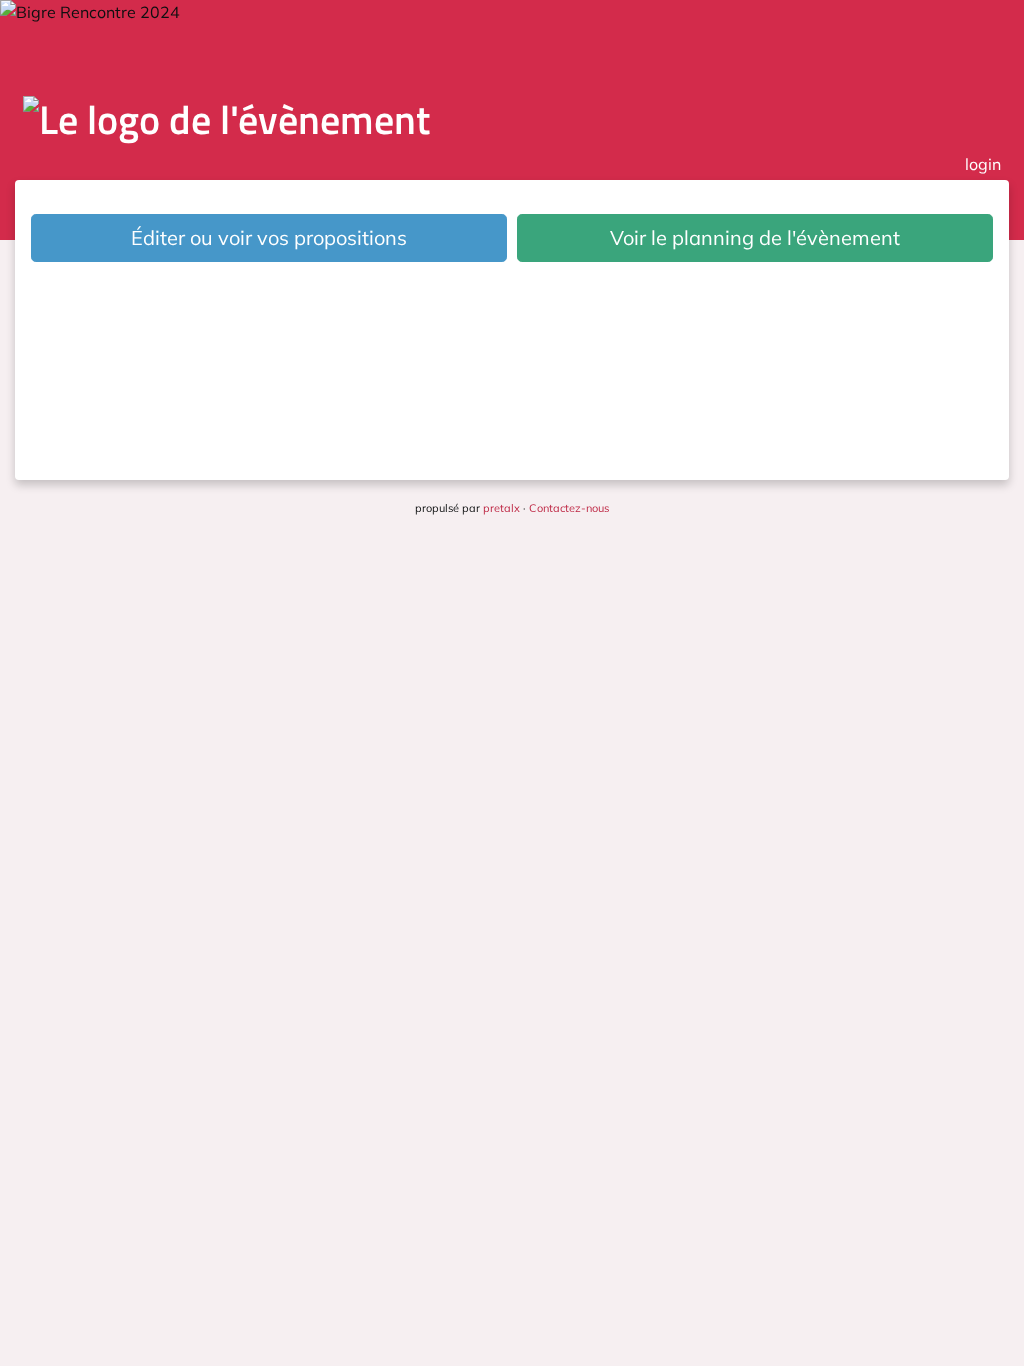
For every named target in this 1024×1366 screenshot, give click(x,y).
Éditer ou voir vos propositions (269, 237)
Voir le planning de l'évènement (755, 237)
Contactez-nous (569, 508)
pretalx (501, 508)
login (983, 164)
